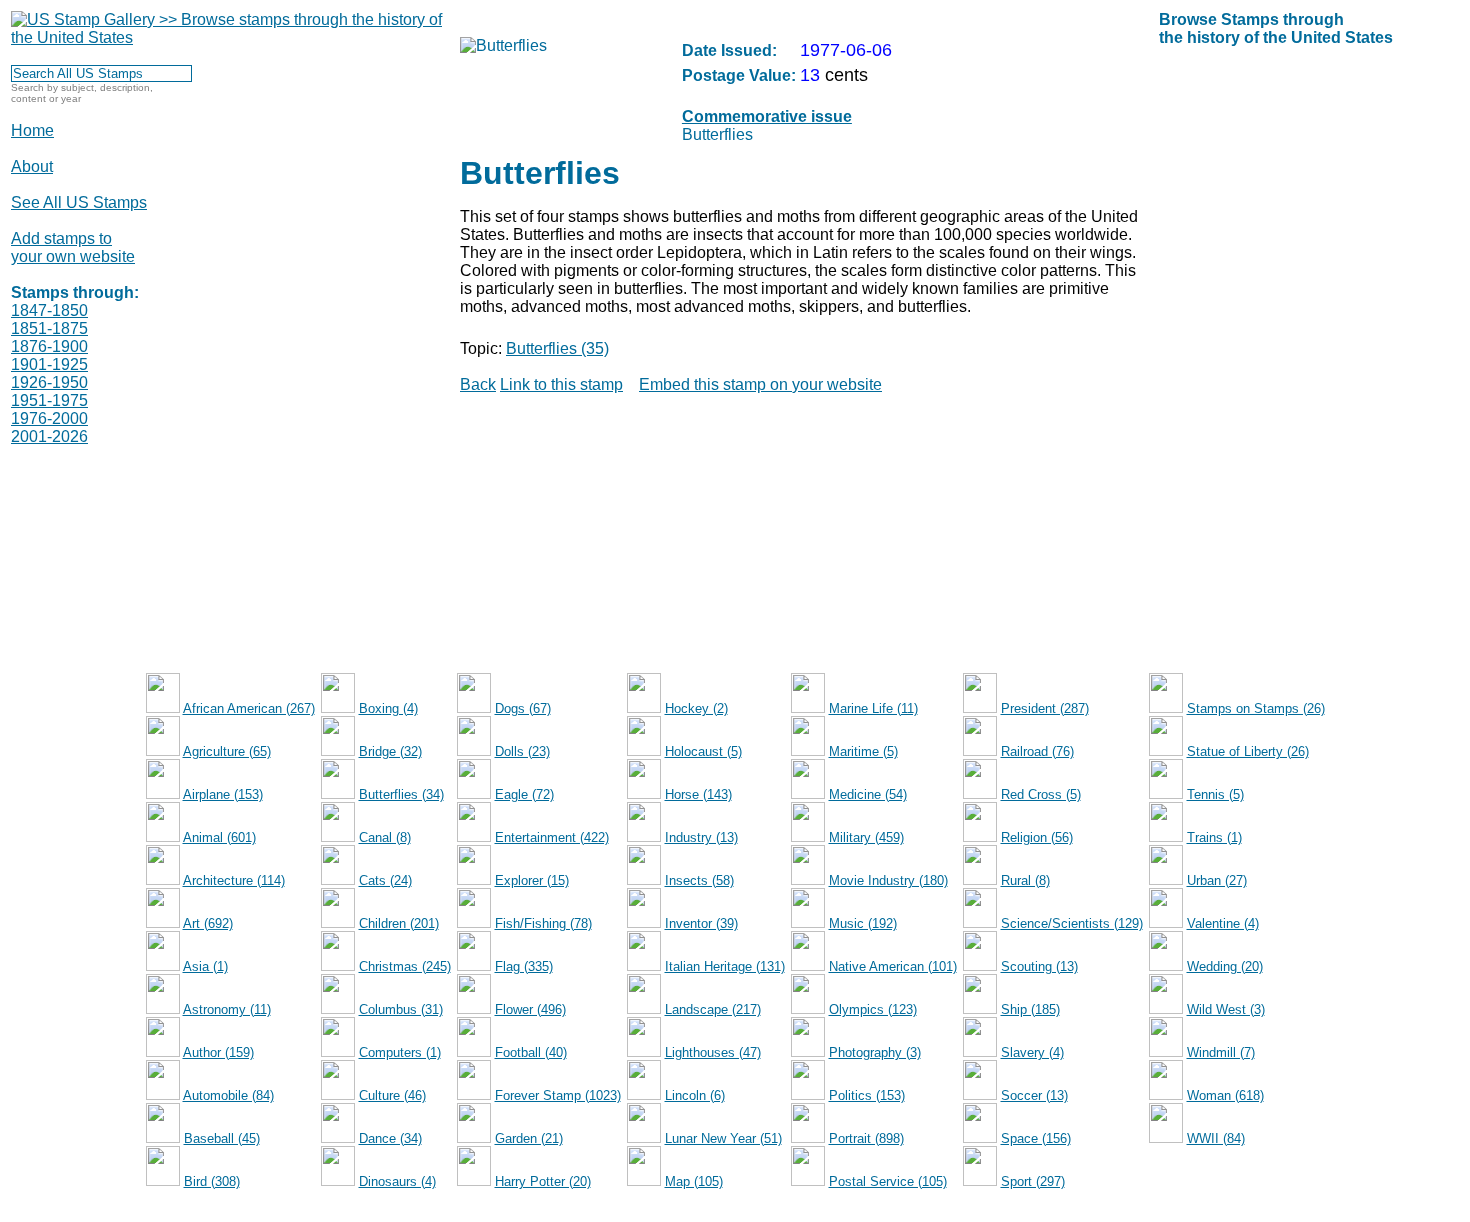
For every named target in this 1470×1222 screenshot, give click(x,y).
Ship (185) (1030, 1009)
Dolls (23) (522, 751)
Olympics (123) (873, 1009)
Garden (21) (529, 1138)
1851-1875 (49, 328)
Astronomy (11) (227, 1009)
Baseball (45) (222, 1138)
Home (32, 130)
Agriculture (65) (227, 751)
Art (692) (208, 923)
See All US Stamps (79, 202)
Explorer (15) (532, 880)
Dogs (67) (523, 708)
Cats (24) (385, 880)
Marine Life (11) (873, 708)
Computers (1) (400, 1052)
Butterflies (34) (401, 794)
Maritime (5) (863, 751)
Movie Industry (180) (888, 880)
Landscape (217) (713, 1009)
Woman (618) (1225, 1095)
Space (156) (1036, 1138)
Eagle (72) (524, 794)
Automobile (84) (228, 1095)
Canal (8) (385, 837)
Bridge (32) (390, 751)
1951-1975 (49, 400)
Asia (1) (205, 966)
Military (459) (866, 837)
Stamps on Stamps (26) (1256, 708)
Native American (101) (893, 966)
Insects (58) (699, 880)
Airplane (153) (223, 794)
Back (478, 384)
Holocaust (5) (703, 751)
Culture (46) (392, 1095)
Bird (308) (212, 1181)
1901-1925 (49, 364)
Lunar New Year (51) (723, 1138)
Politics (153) (867, 1095)
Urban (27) (1217, 880)
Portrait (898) (866, 1138)
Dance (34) (390, 1138)
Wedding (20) (1225, 966)
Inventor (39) (701, 923)
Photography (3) (875, 1052)
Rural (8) (1025, 880)
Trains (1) (1214, 837)
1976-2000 (49, 418)
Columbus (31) (401, 1009)
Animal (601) (219, 837)
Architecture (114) (234, 880)
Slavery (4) (1032, 1052)
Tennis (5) (1215, 794)
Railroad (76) (1037, 751)
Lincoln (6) (695, 1095)
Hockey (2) (696, 708)
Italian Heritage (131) (725, 966)
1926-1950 (49, 382)
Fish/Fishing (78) (543, 923)
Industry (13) (701, 837)
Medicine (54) (868, 794)
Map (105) (694, 1181)
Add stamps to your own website (73, 247)
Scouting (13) (1039, 966)
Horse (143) (698, 794)
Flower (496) (530, 1009)
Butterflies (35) (557, 348)
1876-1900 (49, 346)
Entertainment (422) (552, 837)
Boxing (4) (388, 708)
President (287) (1045, 708)
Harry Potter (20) (543, 1181)
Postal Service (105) (888, 1181)
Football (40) (531, 1052)
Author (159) (218, 1052)
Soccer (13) (1034, 1095)
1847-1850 (49, 310)
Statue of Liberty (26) (1248, 751)
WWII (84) (1216, 1138)
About (32, 166)
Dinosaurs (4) (397, 1181)
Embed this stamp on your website (760, 384)
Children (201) (399, 923)
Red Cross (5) (1041, 794)
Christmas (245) (405, 966)
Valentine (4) (1223, 923)
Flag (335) (524, 966)
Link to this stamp (561, 384)
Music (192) (863, 923)
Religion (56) (1037, 837)
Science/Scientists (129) (1072, 923)
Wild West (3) (1226, 1009)
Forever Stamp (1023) (558, 1095)
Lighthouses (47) (713, 1052)
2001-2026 (49, 436)
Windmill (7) (1221, 1052)
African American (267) (249, 708)
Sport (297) (1033, 1181)
